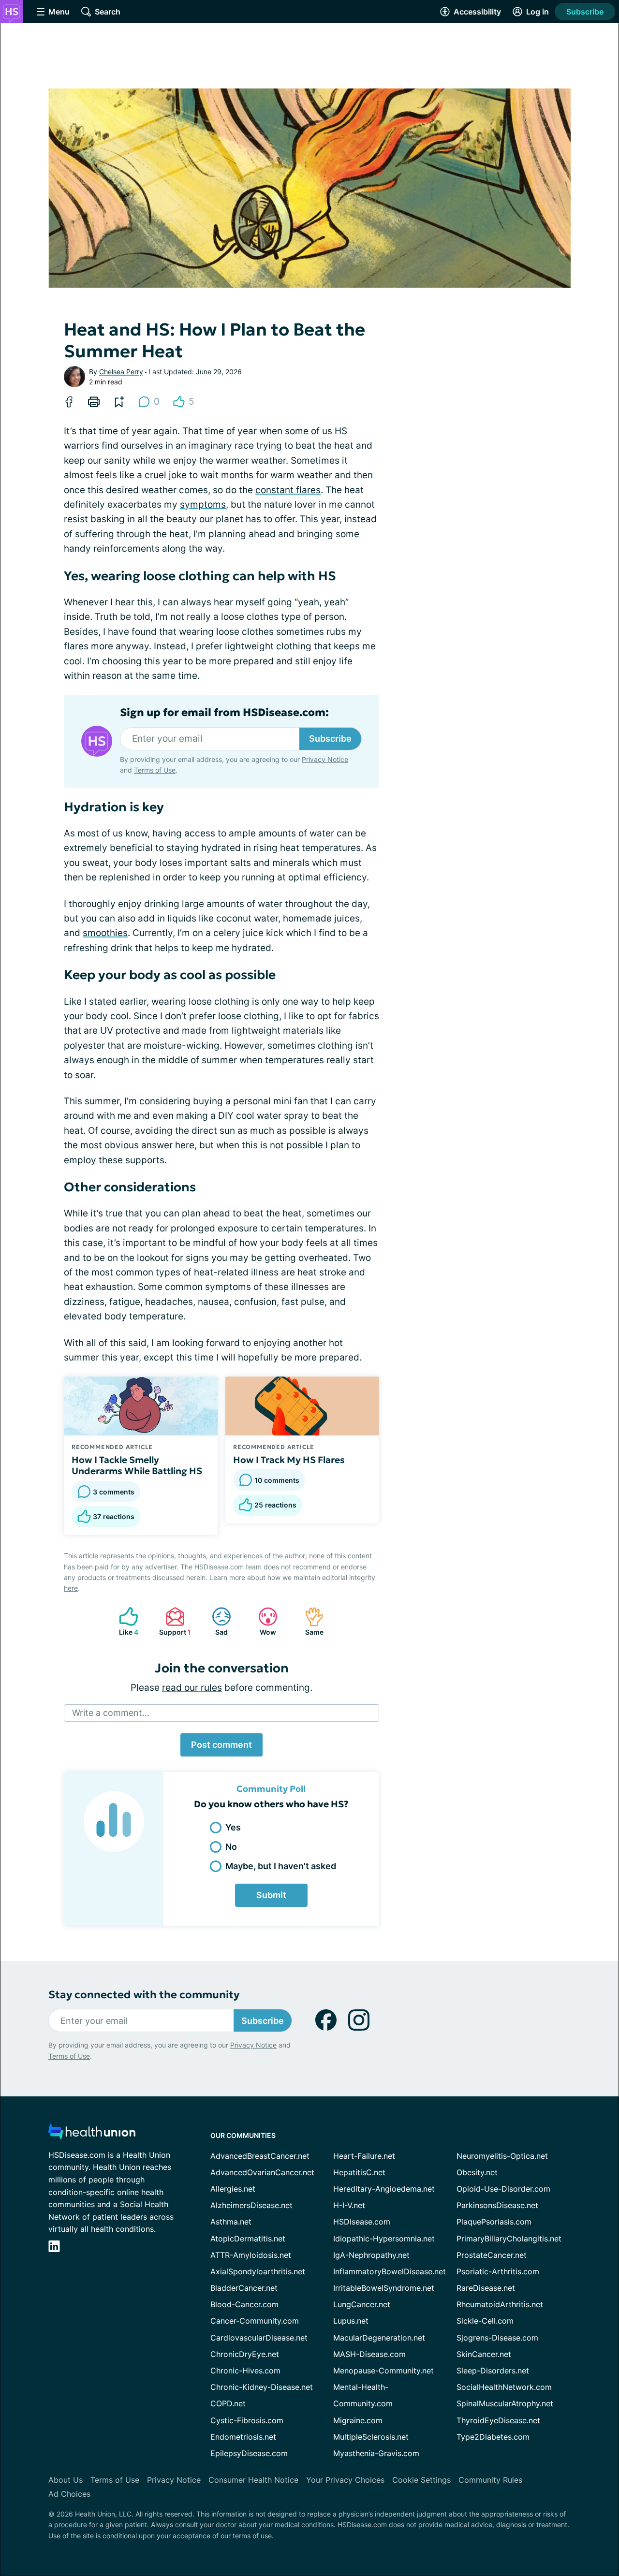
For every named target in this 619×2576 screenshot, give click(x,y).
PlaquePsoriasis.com (494, 2222)
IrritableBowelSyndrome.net (384, 2288)
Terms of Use (155, 770)
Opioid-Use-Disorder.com (503, 2189)
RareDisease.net (486, 2288)
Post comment (221, 1745)
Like (124, 1621)
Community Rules (490, 2480)
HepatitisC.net (359, 2172)
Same (309, 1621)
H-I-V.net (349, 2205)
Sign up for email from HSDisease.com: (224, 713)
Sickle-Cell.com (485, 2321)
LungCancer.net (362, 2304)
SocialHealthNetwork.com (504, 2387)
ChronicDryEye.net (245, 2354)
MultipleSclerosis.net (371, 2437)
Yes (233, 1827)
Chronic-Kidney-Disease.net (262, 2387)
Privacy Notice (325, 759)
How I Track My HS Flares (289, 1460)
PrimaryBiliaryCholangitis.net (509, 2239)
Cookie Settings (421, 2480)
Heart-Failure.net (364, 2156)
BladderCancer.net (244, 2288)
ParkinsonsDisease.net (497, 2205)
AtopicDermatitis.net (248, 2239)
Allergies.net (233, 2189)
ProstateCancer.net (492, 2255)
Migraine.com (358, 2420)
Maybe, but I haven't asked (281, 1866)
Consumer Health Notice (253, 2480)
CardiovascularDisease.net (259, 2338)
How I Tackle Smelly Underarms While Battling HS (137, 1465)
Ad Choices (69, 2494)
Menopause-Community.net (383, 2371)
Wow (262, 1621)
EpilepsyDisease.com (249, 2453)
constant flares (288, 490)
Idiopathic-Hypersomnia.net (384, 2239)
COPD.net (228, 2403)
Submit (271, 1895)
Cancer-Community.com (255, 2321)
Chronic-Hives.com (245, 2371)
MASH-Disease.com (369, 2354)
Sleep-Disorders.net (493, 2371)
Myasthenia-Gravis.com (376, 2453)
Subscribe (585, 12)
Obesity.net (477, 2172)
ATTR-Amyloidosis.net (251, 2255)
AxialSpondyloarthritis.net (258, 2271)
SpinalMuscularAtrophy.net (505, 2403)
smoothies (105, 933)
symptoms (203, 505)
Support (173, 1621)
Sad (215, 1621)
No (231, 1847)
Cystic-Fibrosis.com (247, 2420)
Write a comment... (111, 1713)
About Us (66, 2480)
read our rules (192, 1688)
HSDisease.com (362, 2222)
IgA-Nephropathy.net (371, 2255)
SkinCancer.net (484, 2354)
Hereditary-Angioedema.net (384, 2189)
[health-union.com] (92, 2134)
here (71, 1588)
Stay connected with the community (144, 1995)
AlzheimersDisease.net (251, 2205)
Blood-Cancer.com (244, 2304)
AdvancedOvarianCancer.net (262, 2172)
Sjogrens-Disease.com (497, 2338)
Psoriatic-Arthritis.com (498, 2271)
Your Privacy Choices (345, 2480)
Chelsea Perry (121, 372)
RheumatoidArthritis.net (500, 2304)
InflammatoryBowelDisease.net (390, 2271)
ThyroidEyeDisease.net (498, 2420)
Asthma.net (231, 2222)
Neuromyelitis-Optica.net (502, 2156)
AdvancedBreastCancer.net (260, 2156)
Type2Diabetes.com (493, 2437)
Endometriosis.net (243, 2437)
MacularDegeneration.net (379, 2338)
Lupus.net (351, 2321)
